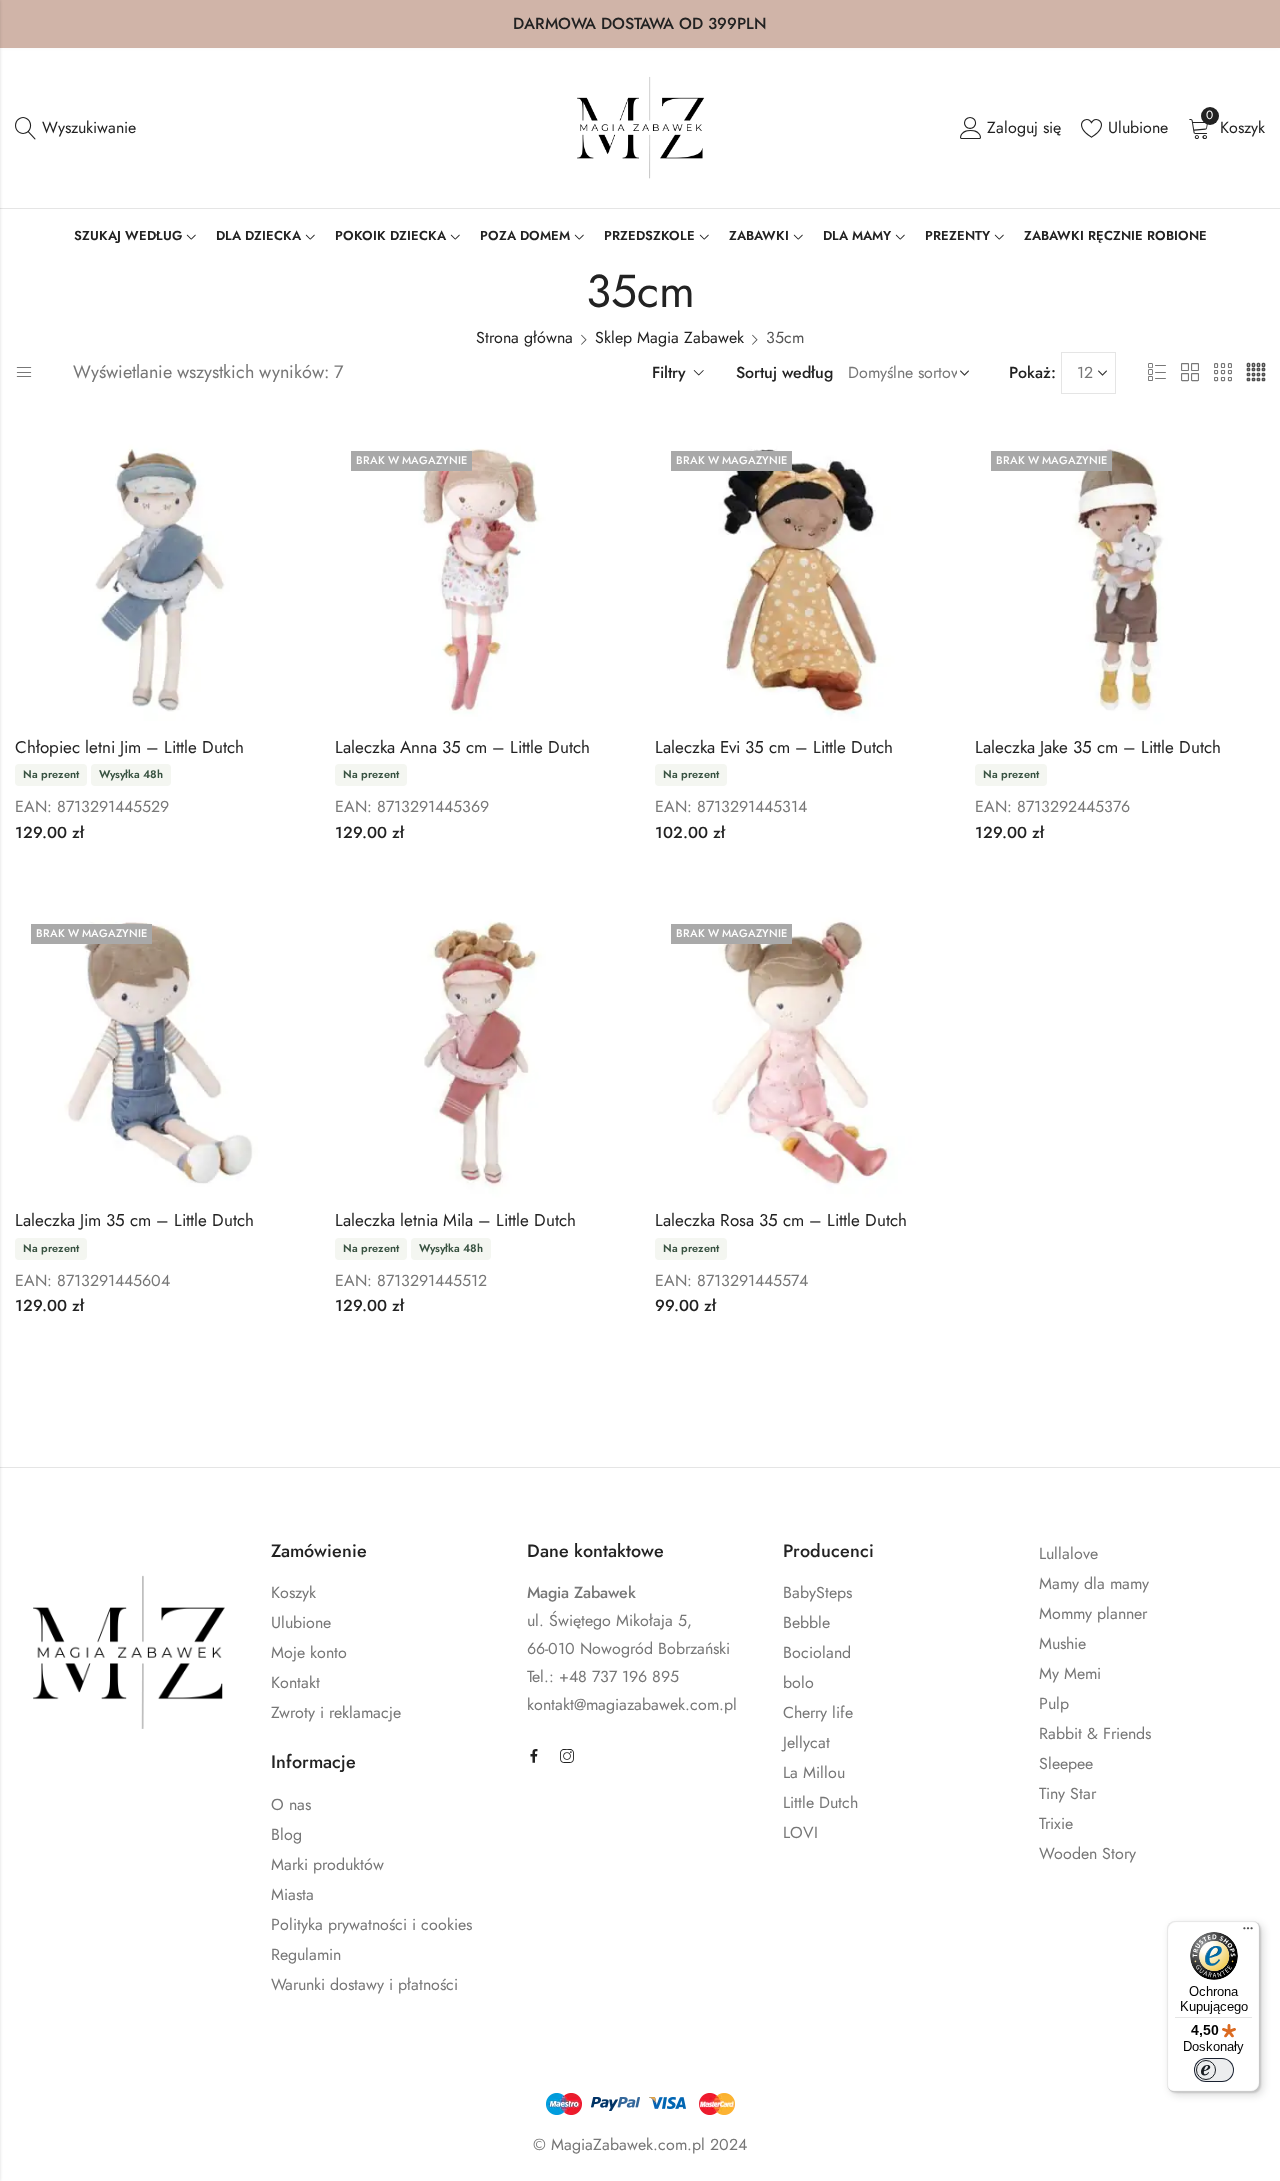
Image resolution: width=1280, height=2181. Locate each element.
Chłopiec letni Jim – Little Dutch (129, 747)
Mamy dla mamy (1094, 1583)
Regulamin (306, 1954)
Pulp (1054, 1703)
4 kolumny (1256, 373)
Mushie (1062, 1643)
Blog (286, 1834)
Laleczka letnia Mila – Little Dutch (455, 1220)
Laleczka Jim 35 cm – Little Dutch (134, 1220)
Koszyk (293, 1592)
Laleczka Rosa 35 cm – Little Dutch (781, 1220)
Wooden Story (1087, 1853)
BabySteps (817, 1592)
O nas (291, 1804)
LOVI (800, 1832)
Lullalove (1068, 1553)
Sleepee (1066, 1763)
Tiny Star (1067, 1793)
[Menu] (1248, 1933)
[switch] (1214, 2070)
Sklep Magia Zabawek (669, 337)
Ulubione (301, 1622)
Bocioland (817, 1652)
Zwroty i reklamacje (336, 1712)
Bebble (806, 1622)
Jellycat (806, 1742)
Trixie (1056, 1823)
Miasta (292, 1894)
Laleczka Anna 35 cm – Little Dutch (462, 747)
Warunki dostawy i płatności (364, 1984)
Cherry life (818, 1712)
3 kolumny (1223, 373)
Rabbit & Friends (1095, 1733)
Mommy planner (1093, 1613)
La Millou (814, 1772)
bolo (798, 1682)
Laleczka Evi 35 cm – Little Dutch (774, 747)
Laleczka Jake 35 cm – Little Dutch (1098, 747)
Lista (1157, 373)
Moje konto (309, 1652)
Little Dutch (820, 1802)
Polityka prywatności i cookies (371, 1924)
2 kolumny (1190, 373)
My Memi (1070, 1673)
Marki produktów (327, 1864)
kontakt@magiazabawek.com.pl (632, 1704)
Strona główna (524, 337)
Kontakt (295, 1682)
